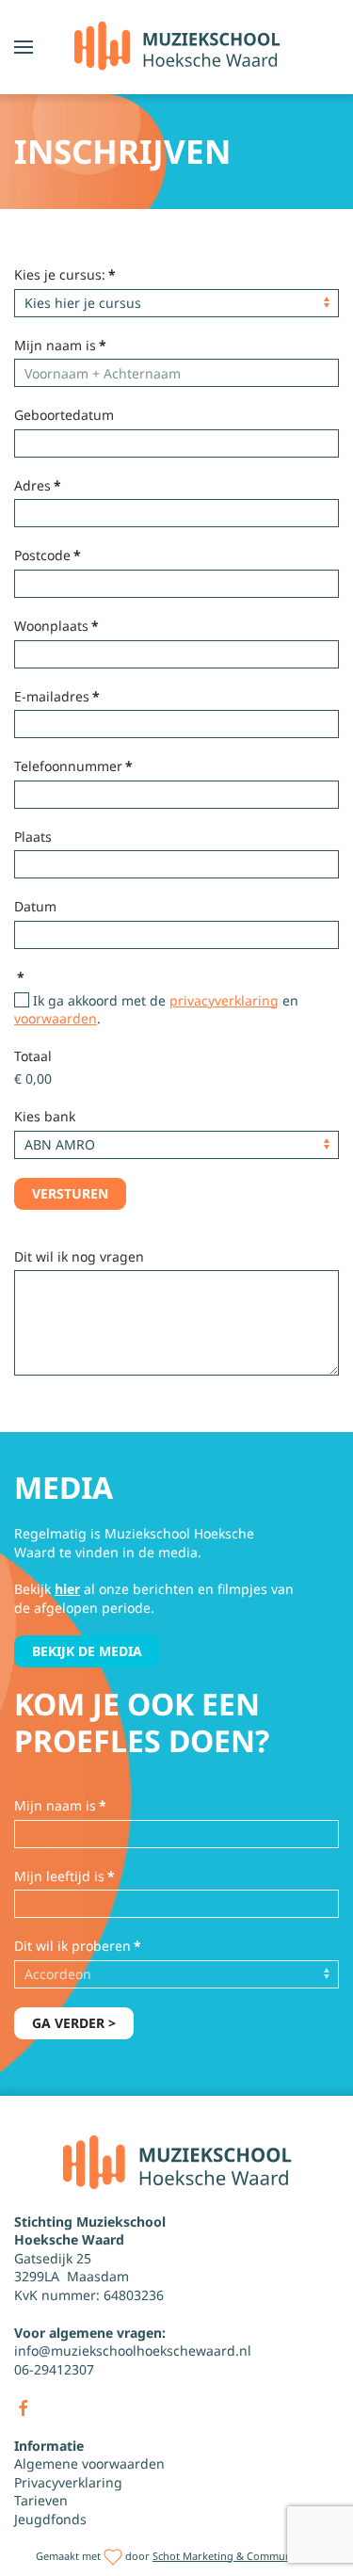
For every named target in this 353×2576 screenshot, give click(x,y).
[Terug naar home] (176, 47)
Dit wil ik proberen (78, 1946)
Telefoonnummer (73, 766)
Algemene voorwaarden (89, 2463)
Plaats (33, 837)
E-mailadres (57, 696)
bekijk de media (87, 1651)
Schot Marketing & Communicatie (235, 2556)
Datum (35, 906)
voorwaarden (56, 1018)
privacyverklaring (224, 1000)
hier (67, 1589)
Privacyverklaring (68, 2482)
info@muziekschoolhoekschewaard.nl (133, 2351)
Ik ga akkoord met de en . (156, 1010)
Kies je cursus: (65, 274)
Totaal (33, 1056)
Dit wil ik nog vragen (79, 1256)
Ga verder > (74, 2023)
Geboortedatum (64, 415)
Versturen (70, 1193)
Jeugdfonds (50, 2519)
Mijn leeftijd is (64, 1876)
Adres (38, 485)
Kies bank (45, 1116)
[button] (24, 47)
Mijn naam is (60, 345)
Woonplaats (56, 626)
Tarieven (41, 2500)
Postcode (48, 555)
